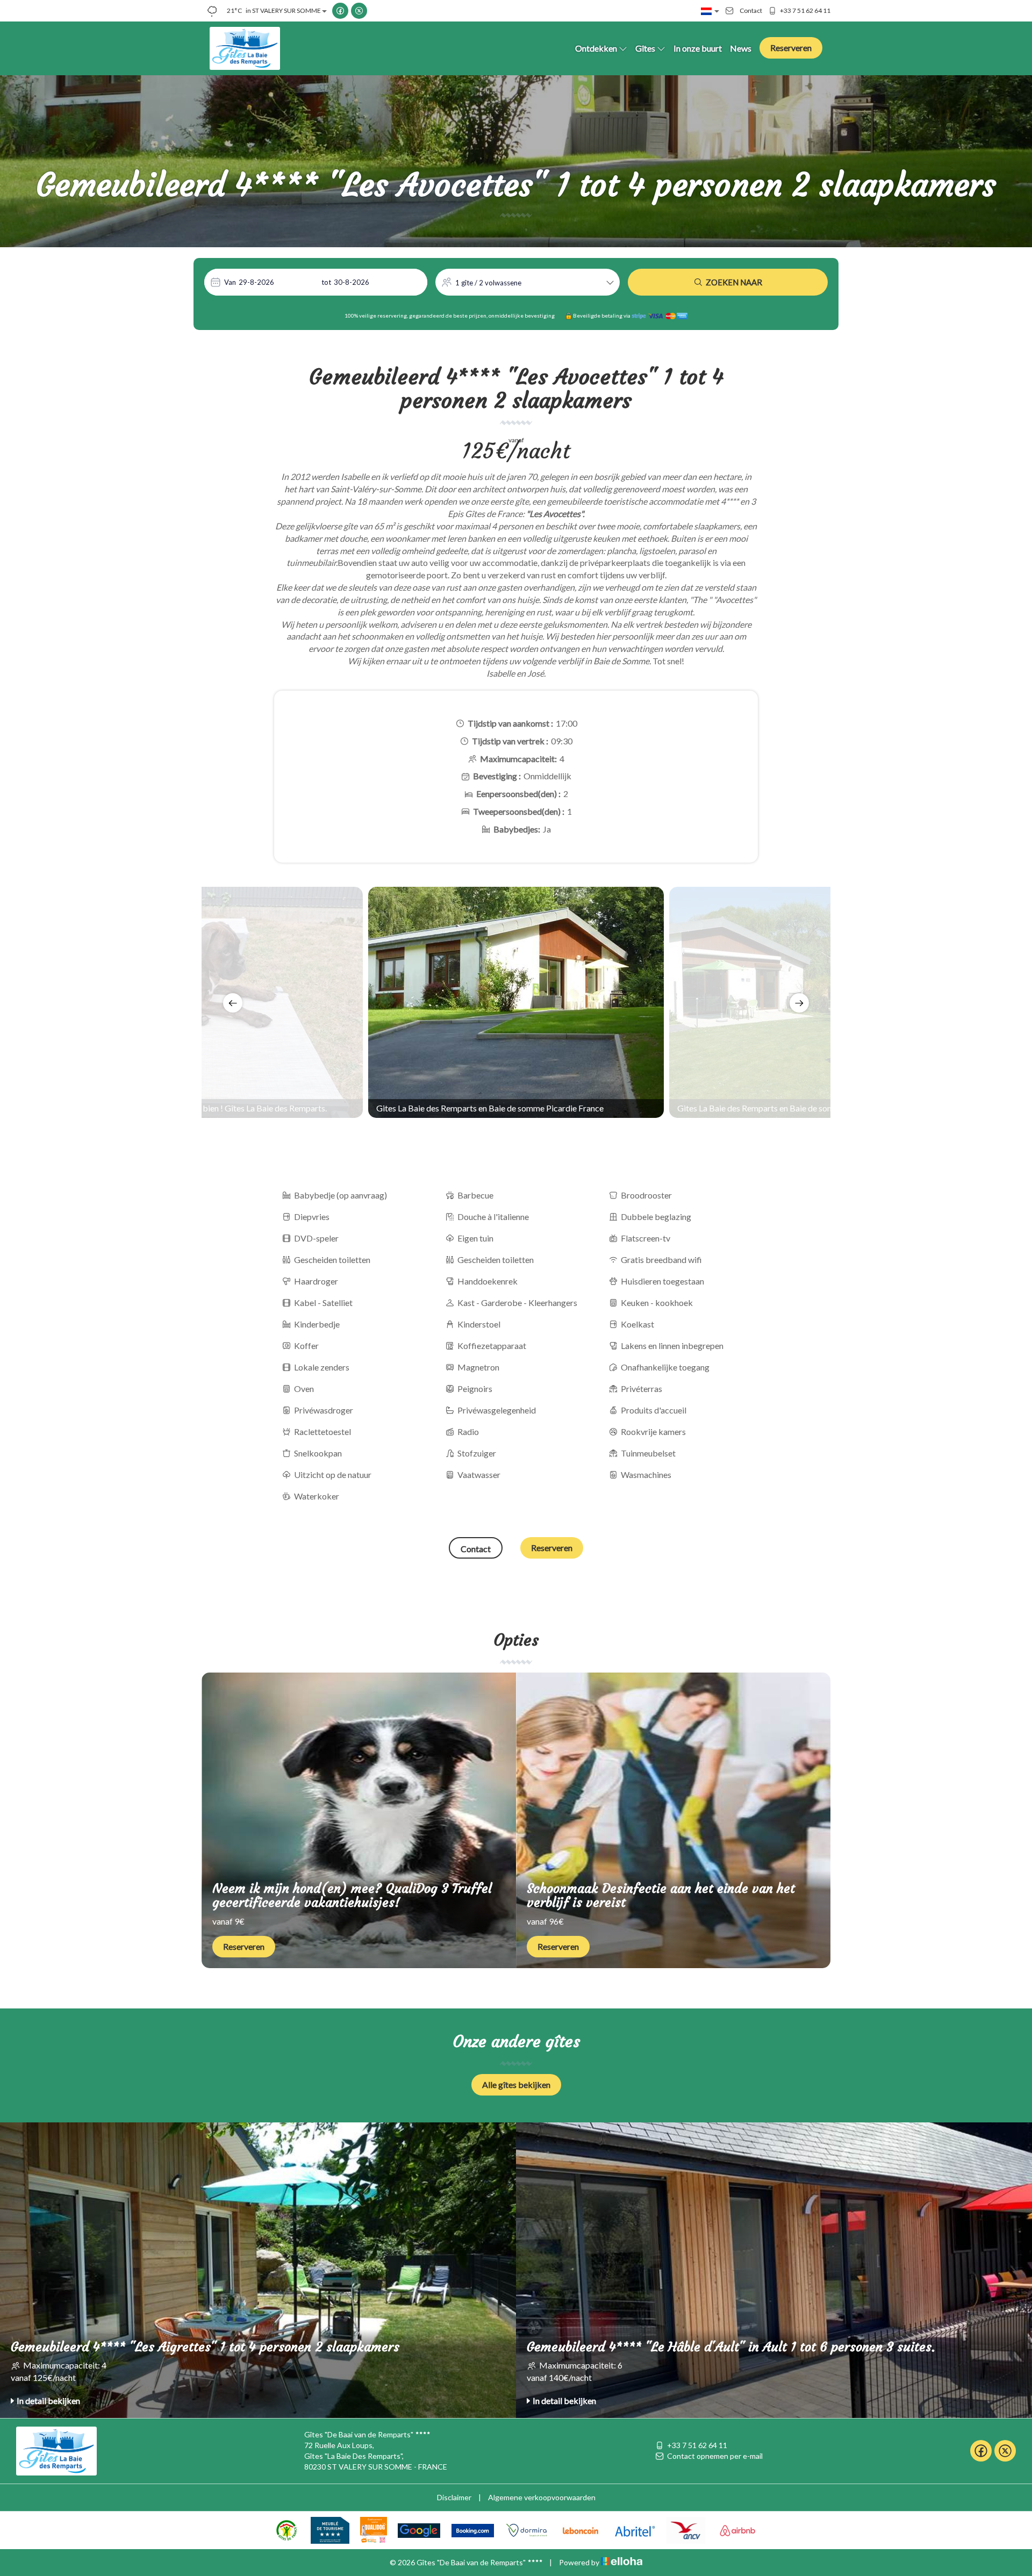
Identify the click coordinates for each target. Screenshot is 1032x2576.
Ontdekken (596, 48)
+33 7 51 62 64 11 (697, 2445)
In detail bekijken (48, 2401)
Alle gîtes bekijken (516, 2085)
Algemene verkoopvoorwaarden (542, 2497)
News (741, 48)
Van (230, 282)
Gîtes (645, 48)
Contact (476, 1549)
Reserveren (791, 48)
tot (326, 282)
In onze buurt (698, 48)
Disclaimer (454, 2497)
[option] (516, 1002)
